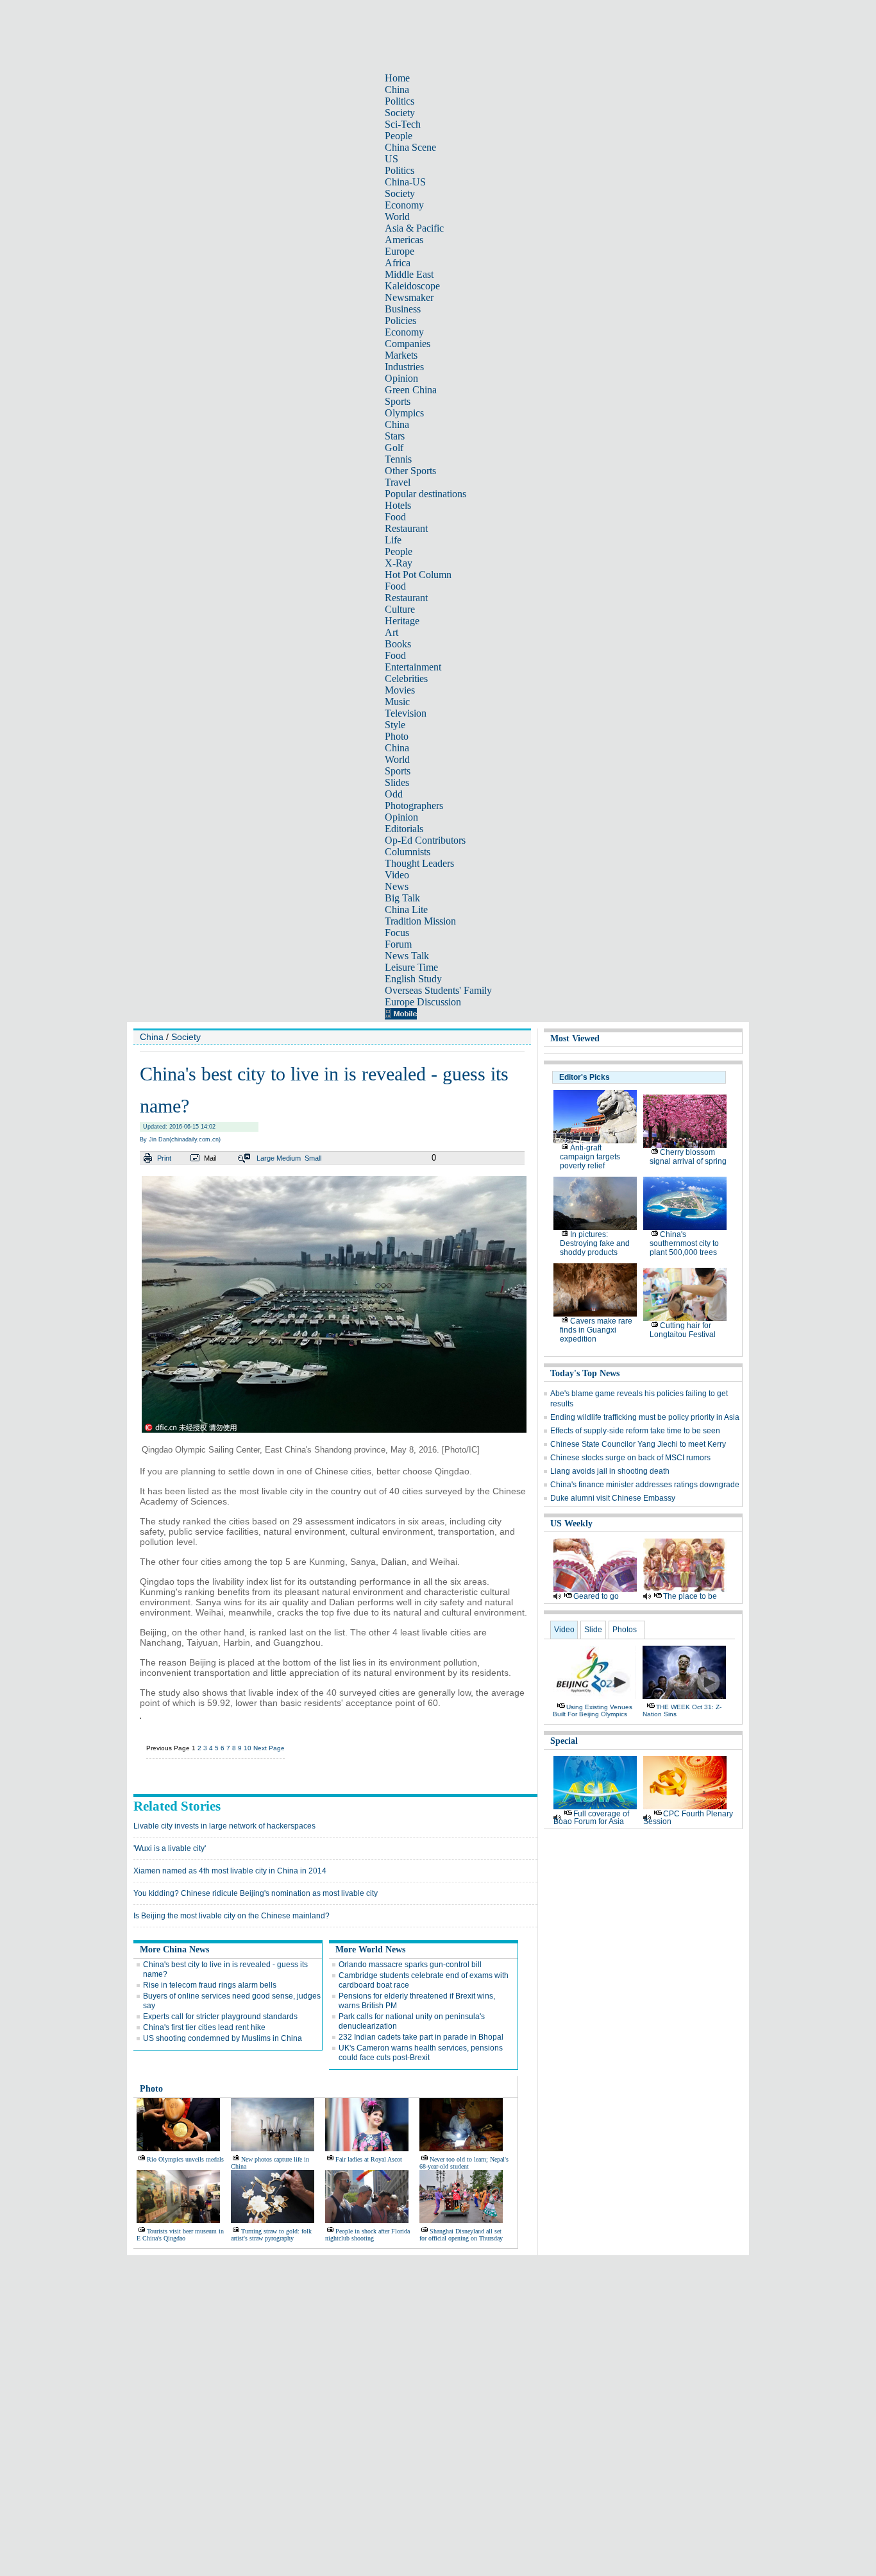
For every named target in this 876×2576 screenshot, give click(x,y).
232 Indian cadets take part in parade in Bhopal (421, 2037)
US (392, 159)
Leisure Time (411, 967)
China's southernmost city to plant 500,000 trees (684, 1243)
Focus (397, 933)
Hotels (398, 505)
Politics (400, 101)
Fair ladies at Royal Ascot (369, 2159)
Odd (394, 794)
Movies (400, 690)
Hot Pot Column (418, 575)
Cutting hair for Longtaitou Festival (683, 1330)
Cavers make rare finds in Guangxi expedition (596, 1330)
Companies (408, 344)
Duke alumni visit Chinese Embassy (613, 1498)
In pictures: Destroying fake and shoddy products (595, 1243)
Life (393, 540)
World (397, 217)
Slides (397, 782)
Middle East (409, 274)
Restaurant (406, 528)
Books (398, 644)
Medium (289, 1158)
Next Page (269, 1748)
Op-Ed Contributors (425, 840)
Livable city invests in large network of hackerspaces (224, 1826)
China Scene (410, 147)
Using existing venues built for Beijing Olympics (593, 1710)
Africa (398, 263)
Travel (398, 482)
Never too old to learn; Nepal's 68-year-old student (464, 2163)
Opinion (401, 378)
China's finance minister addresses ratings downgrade (645, 1485)
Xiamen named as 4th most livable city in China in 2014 (230, 1871)
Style (395, 725)
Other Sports (410, 471)
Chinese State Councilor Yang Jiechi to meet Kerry (638, 1444)
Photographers (414, 806)
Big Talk (402, 898)
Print (164, 1158)
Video (397, 875)
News (397, 886)
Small (313, 1158)
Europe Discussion (423, 1002)
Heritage (402, 621)
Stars (395, 436)
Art (392, 632)
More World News (370, 1949)
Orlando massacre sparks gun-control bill (410, 1965)
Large (265, 1158)
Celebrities (406, 678)
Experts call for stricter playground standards (220, 2017)
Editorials (404, 829)
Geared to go (596, 1596)
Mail (210, 1158)
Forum (398, 944)
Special (564, 1741)
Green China (411, 390)
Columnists (408, 852)
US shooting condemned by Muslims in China (223, 2038)
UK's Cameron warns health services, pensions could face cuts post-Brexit (421, 2053)
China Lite (406, 909)
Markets (401, 355)
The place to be (690, 1596)
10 (248, 1748)
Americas (404, 240)
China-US (405, 182)
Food (395, 517)
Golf (394, 448)
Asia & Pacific (414, 228)
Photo (397, 736)
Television (406, 713)
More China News (174, 1949)
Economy (404, 205)
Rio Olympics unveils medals (185, 2159)
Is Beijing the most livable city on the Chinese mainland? (232, 1916)
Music (397, 702)
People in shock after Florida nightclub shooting (367, 2235)
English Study (413, 979)
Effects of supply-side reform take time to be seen (635, 1431)
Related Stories (177, 1806)
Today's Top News (585, 1373)
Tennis (398, 459)
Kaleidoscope (412, 286)
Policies (400, 320)
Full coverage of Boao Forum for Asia (591, 1818)
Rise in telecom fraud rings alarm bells (210, 1985)
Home (397, 78)
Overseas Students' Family (438, 990)
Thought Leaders (419, 863)
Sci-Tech (403, 124)
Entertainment (413, 667)
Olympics (404, 413)
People (399, 136)
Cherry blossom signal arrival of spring (688, 1157)
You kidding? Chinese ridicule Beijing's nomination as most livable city (256, 1893)
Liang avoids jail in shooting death (610, 1471)
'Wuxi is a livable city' (170, 1848)
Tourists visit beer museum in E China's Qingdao (180, 2235)
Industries (404, 367)
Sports (398, 401)
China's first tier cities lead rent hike (204, 2027)
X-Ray (399, 563)
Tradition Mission (420, 921)
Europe (400, 251)
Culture (400, 609)
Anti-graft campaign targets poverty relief (590, 1157)
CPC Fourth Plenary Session (688, 1818)
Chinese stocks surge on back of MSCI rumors (630, 1458)
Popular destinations (425, 494)
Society (400, 113)
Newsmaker (409, 297)
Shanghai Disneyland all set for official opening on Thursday (461, 2235)
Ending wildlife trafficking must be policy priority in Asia (645, 1417)
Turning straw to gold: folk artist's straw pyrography (271, 2235)
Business (403, 309)
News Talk (407, 956)
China (397, 90)
